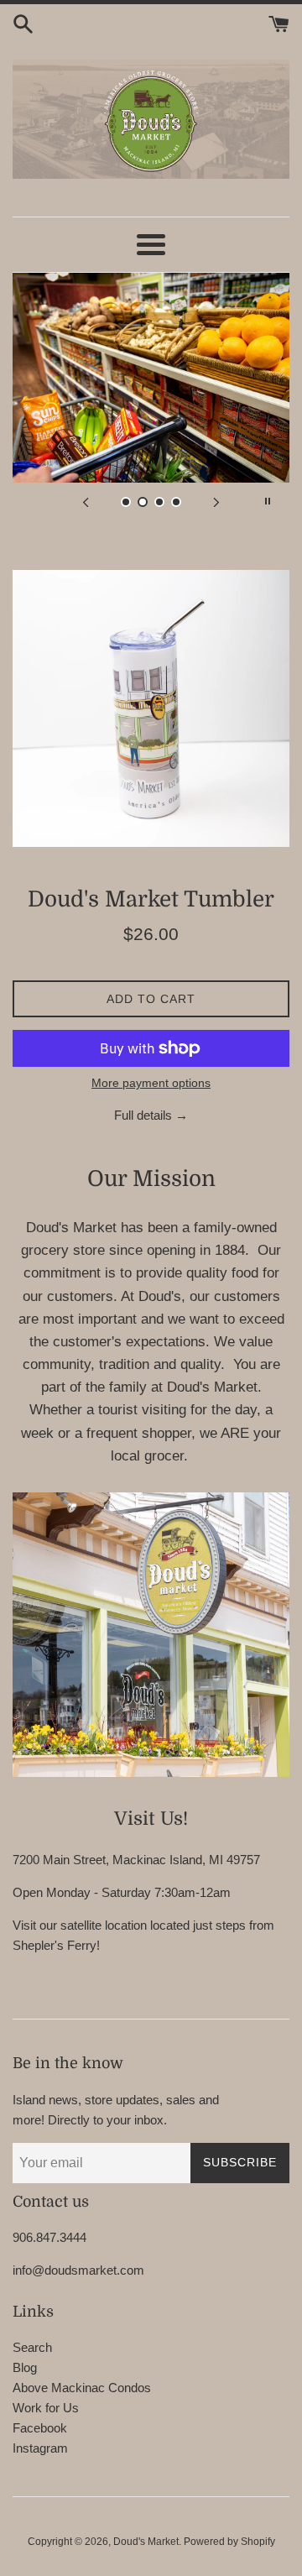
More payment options (151, 1083)
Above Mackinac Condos (82, 2388)
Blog (25, 2367)
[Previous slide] (86, 501)
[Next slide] (216, 501)
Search (32, 2347)
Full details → (151, 1115)
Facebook (40, 2428)
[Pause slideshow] (268, 501)
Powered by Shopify (229, 2542)
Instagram (40, 2448)
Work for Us (46, 2408)
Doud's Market (146, 2542)
